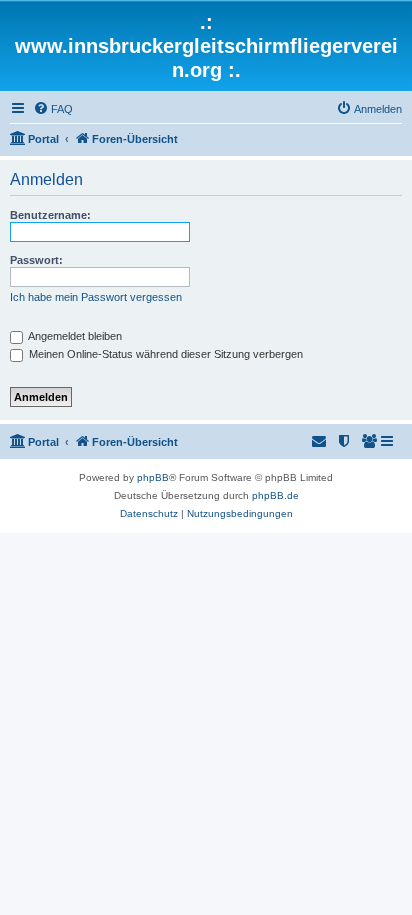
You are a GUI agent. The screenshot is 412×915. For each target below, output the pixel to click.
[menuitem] (53, 109)
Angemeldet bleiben (74, 336)
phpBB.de (275, 495)
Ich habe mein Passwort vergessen (96, 297)
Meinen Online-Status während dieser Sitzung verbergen (164, 354)
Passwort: (36, 260)
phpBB (153, 477)
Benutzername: (50, 215)
